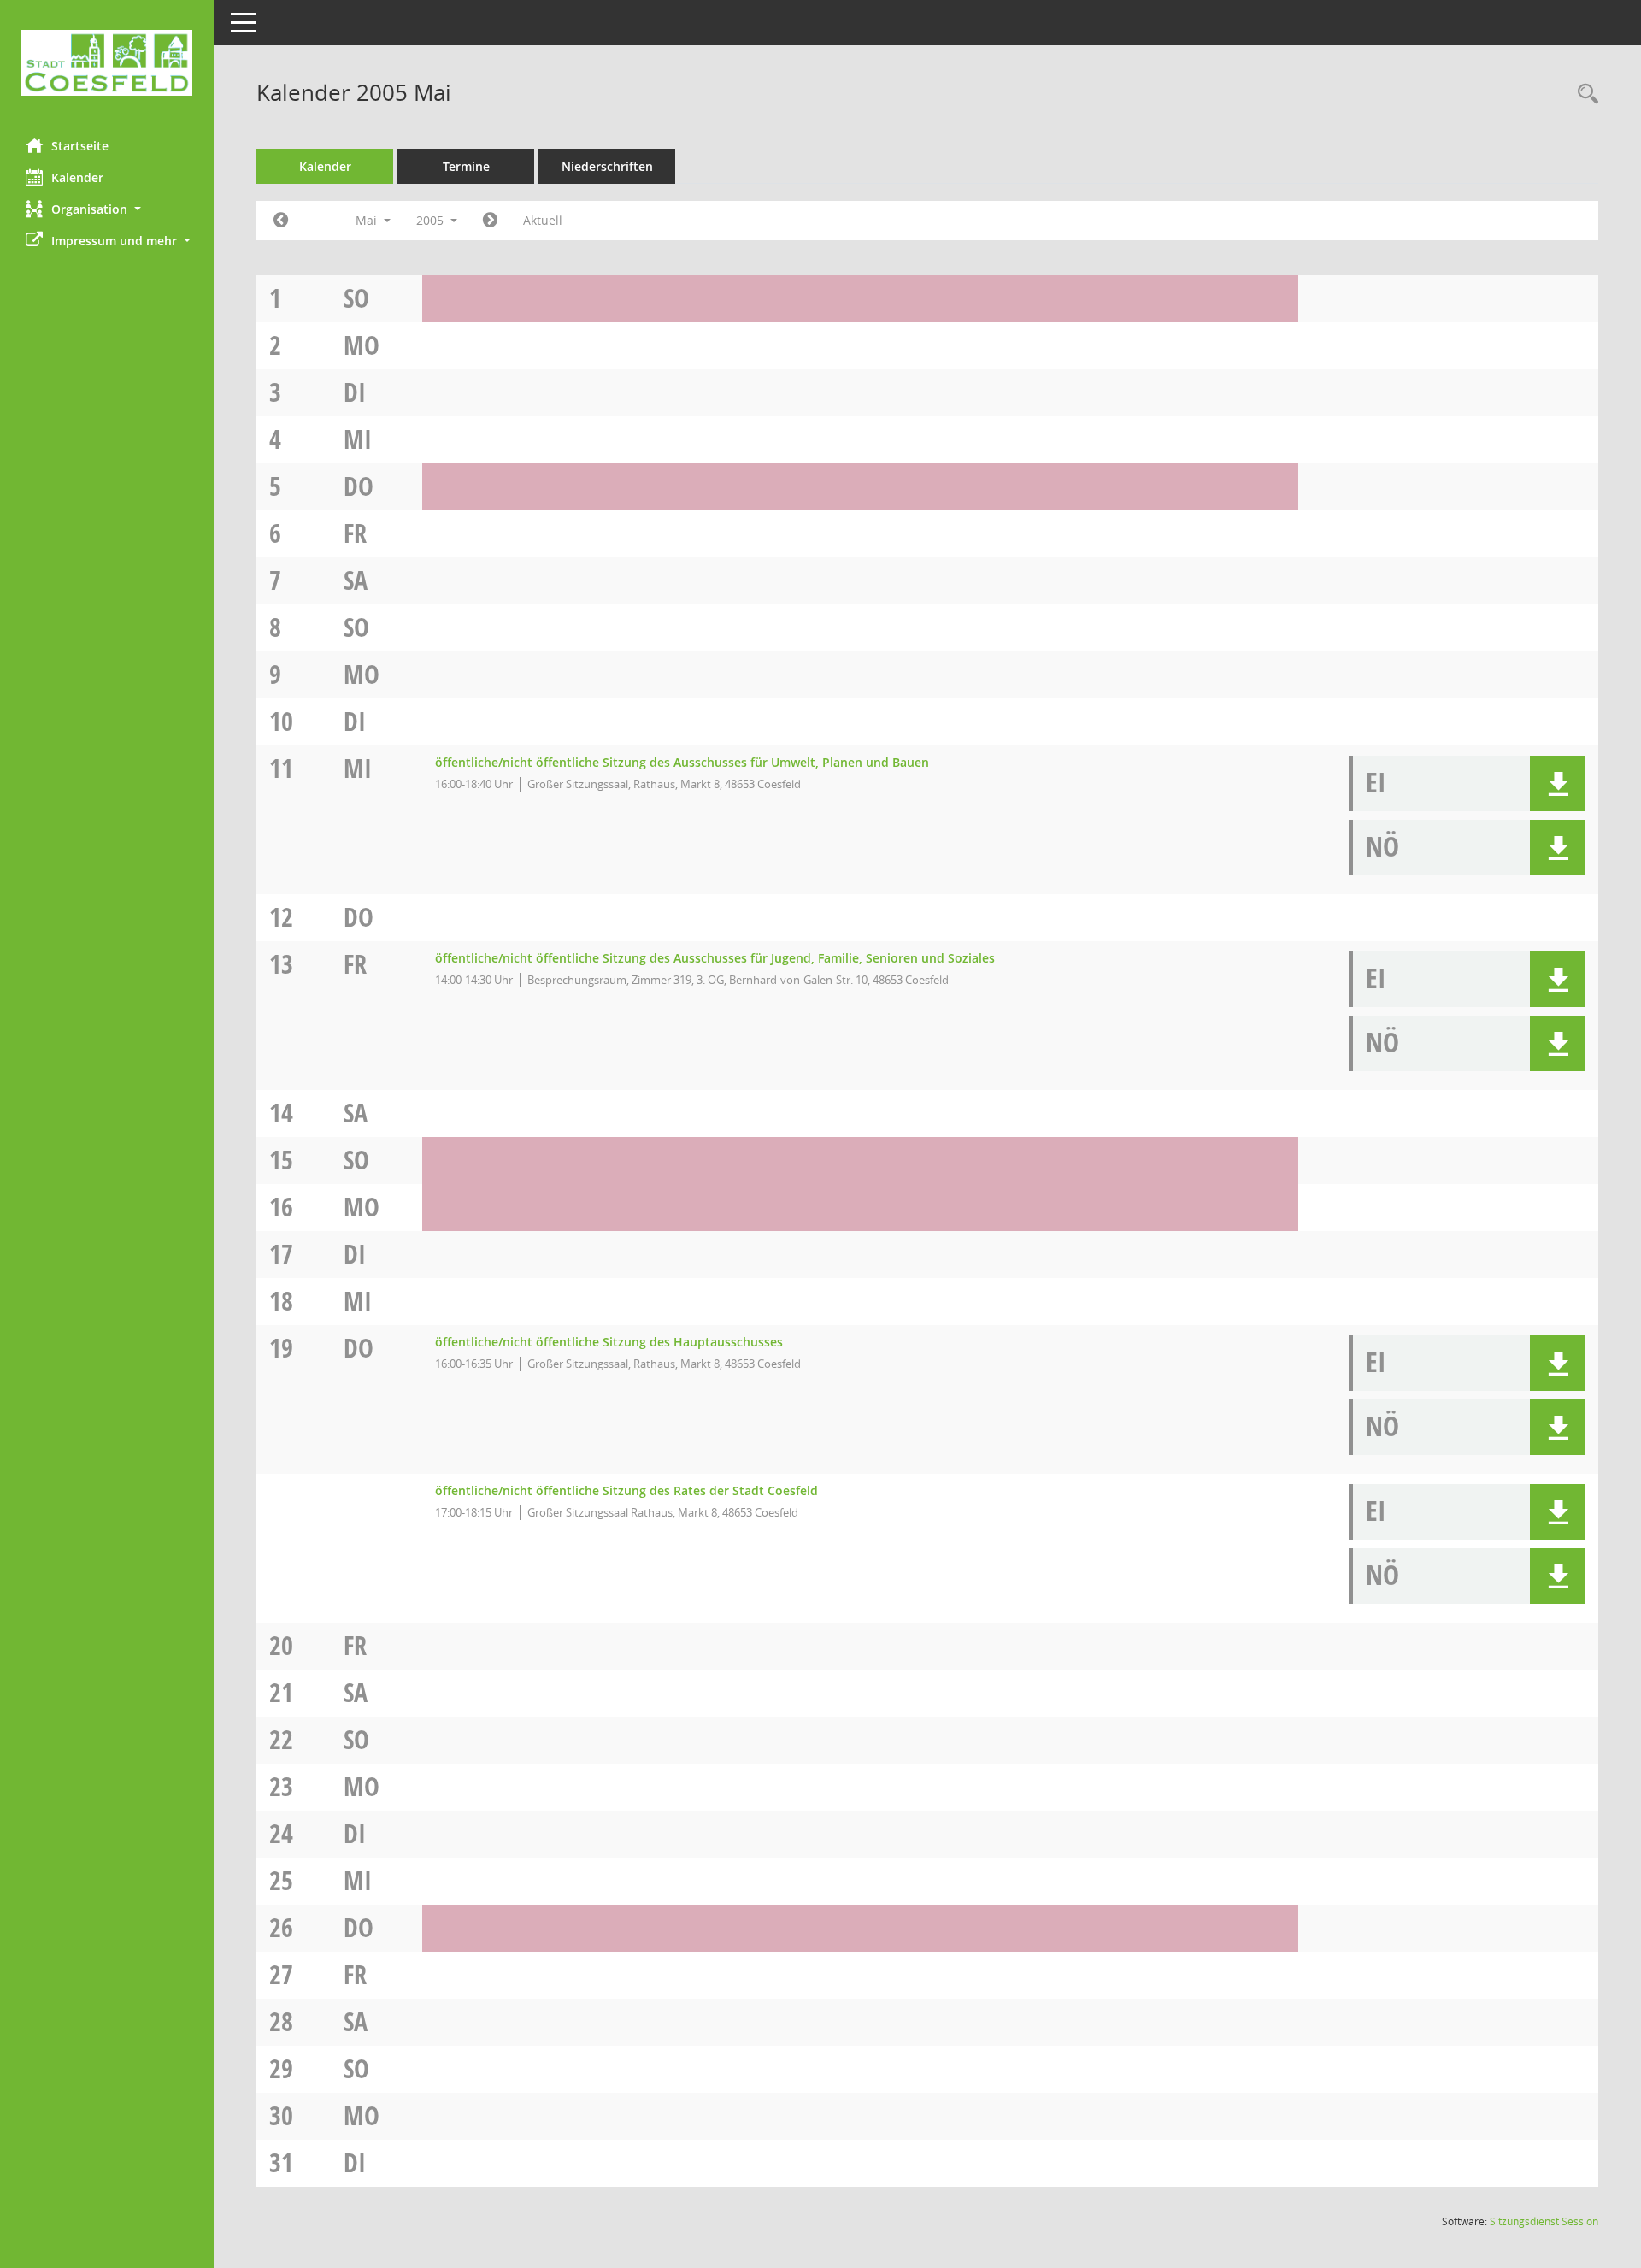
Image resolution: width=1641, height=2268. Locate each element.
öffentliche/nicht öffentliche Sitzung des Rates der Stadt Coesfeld (626, 1490)
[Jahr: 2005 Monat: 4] (281, 221)
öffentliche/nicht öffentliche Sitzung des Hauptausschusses (609, 1342)
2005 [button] (432, 220)
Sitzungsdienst (1544, 2221)
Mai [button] (368, 220)
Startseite (80, 146)
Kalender (77, 177)
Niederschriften (607, 166)
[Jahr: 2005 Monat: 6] (490, 221)
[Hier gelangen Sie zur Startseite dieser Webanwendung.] (107, 63)
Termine (466, 166)
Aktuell (543, 220)
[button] (107, 209)
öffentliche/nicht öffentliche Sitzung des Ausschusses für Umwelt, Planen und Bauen (682, 762)
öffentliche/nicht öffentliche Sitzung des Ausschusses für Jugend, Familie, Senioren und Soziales (715, 958)
